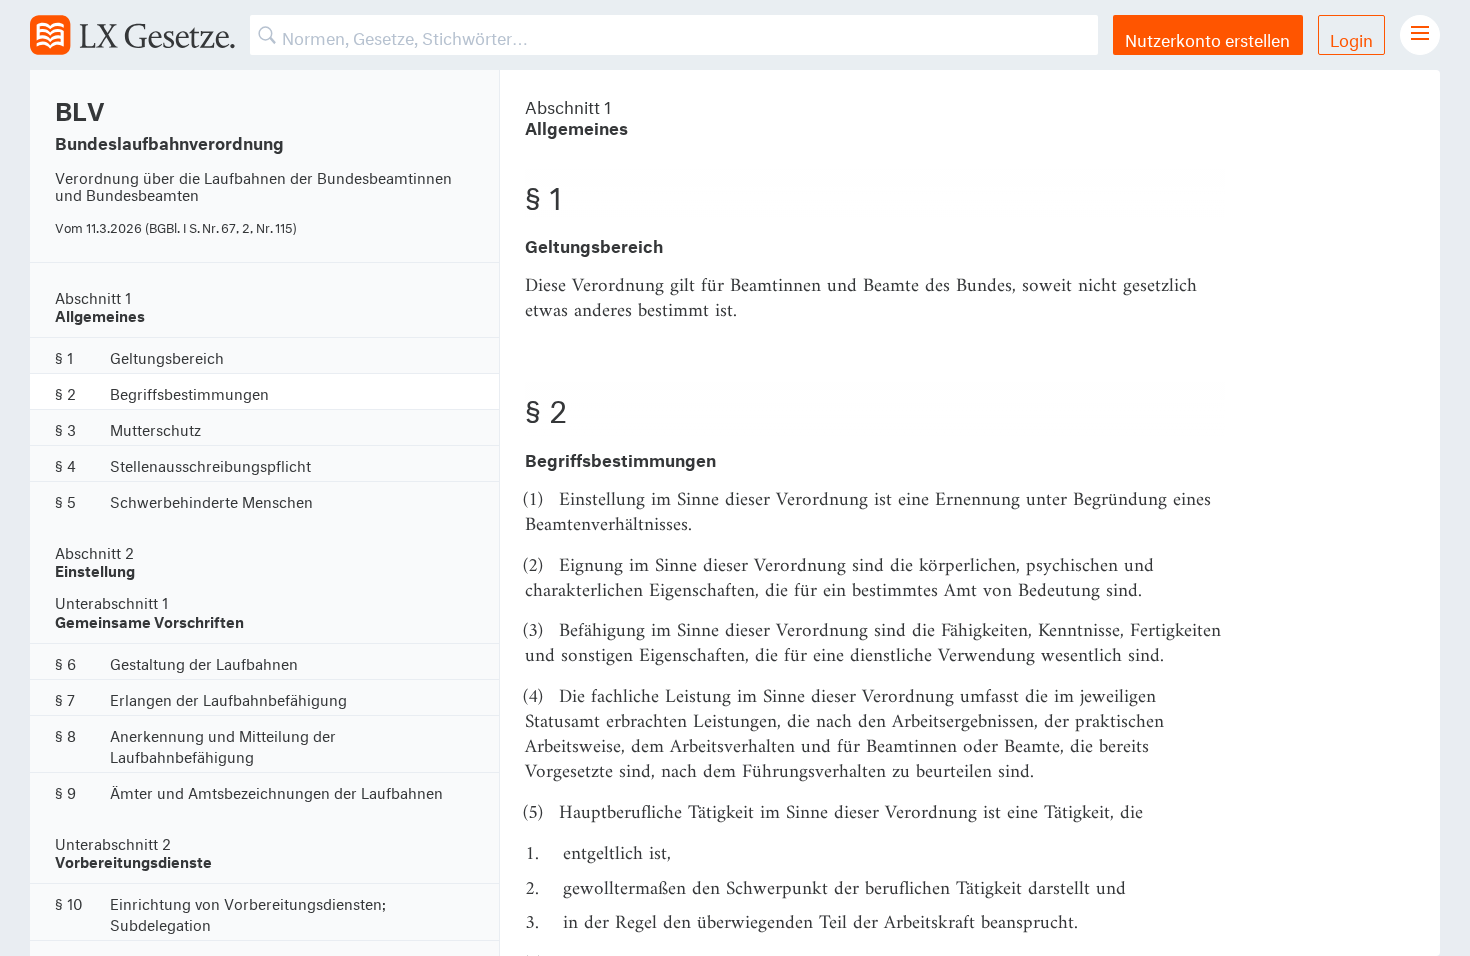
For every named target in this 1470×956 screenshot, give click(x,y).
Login (1351, 37)
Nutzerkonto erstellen (1207, 37)
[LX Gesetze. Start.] (132, 35)
